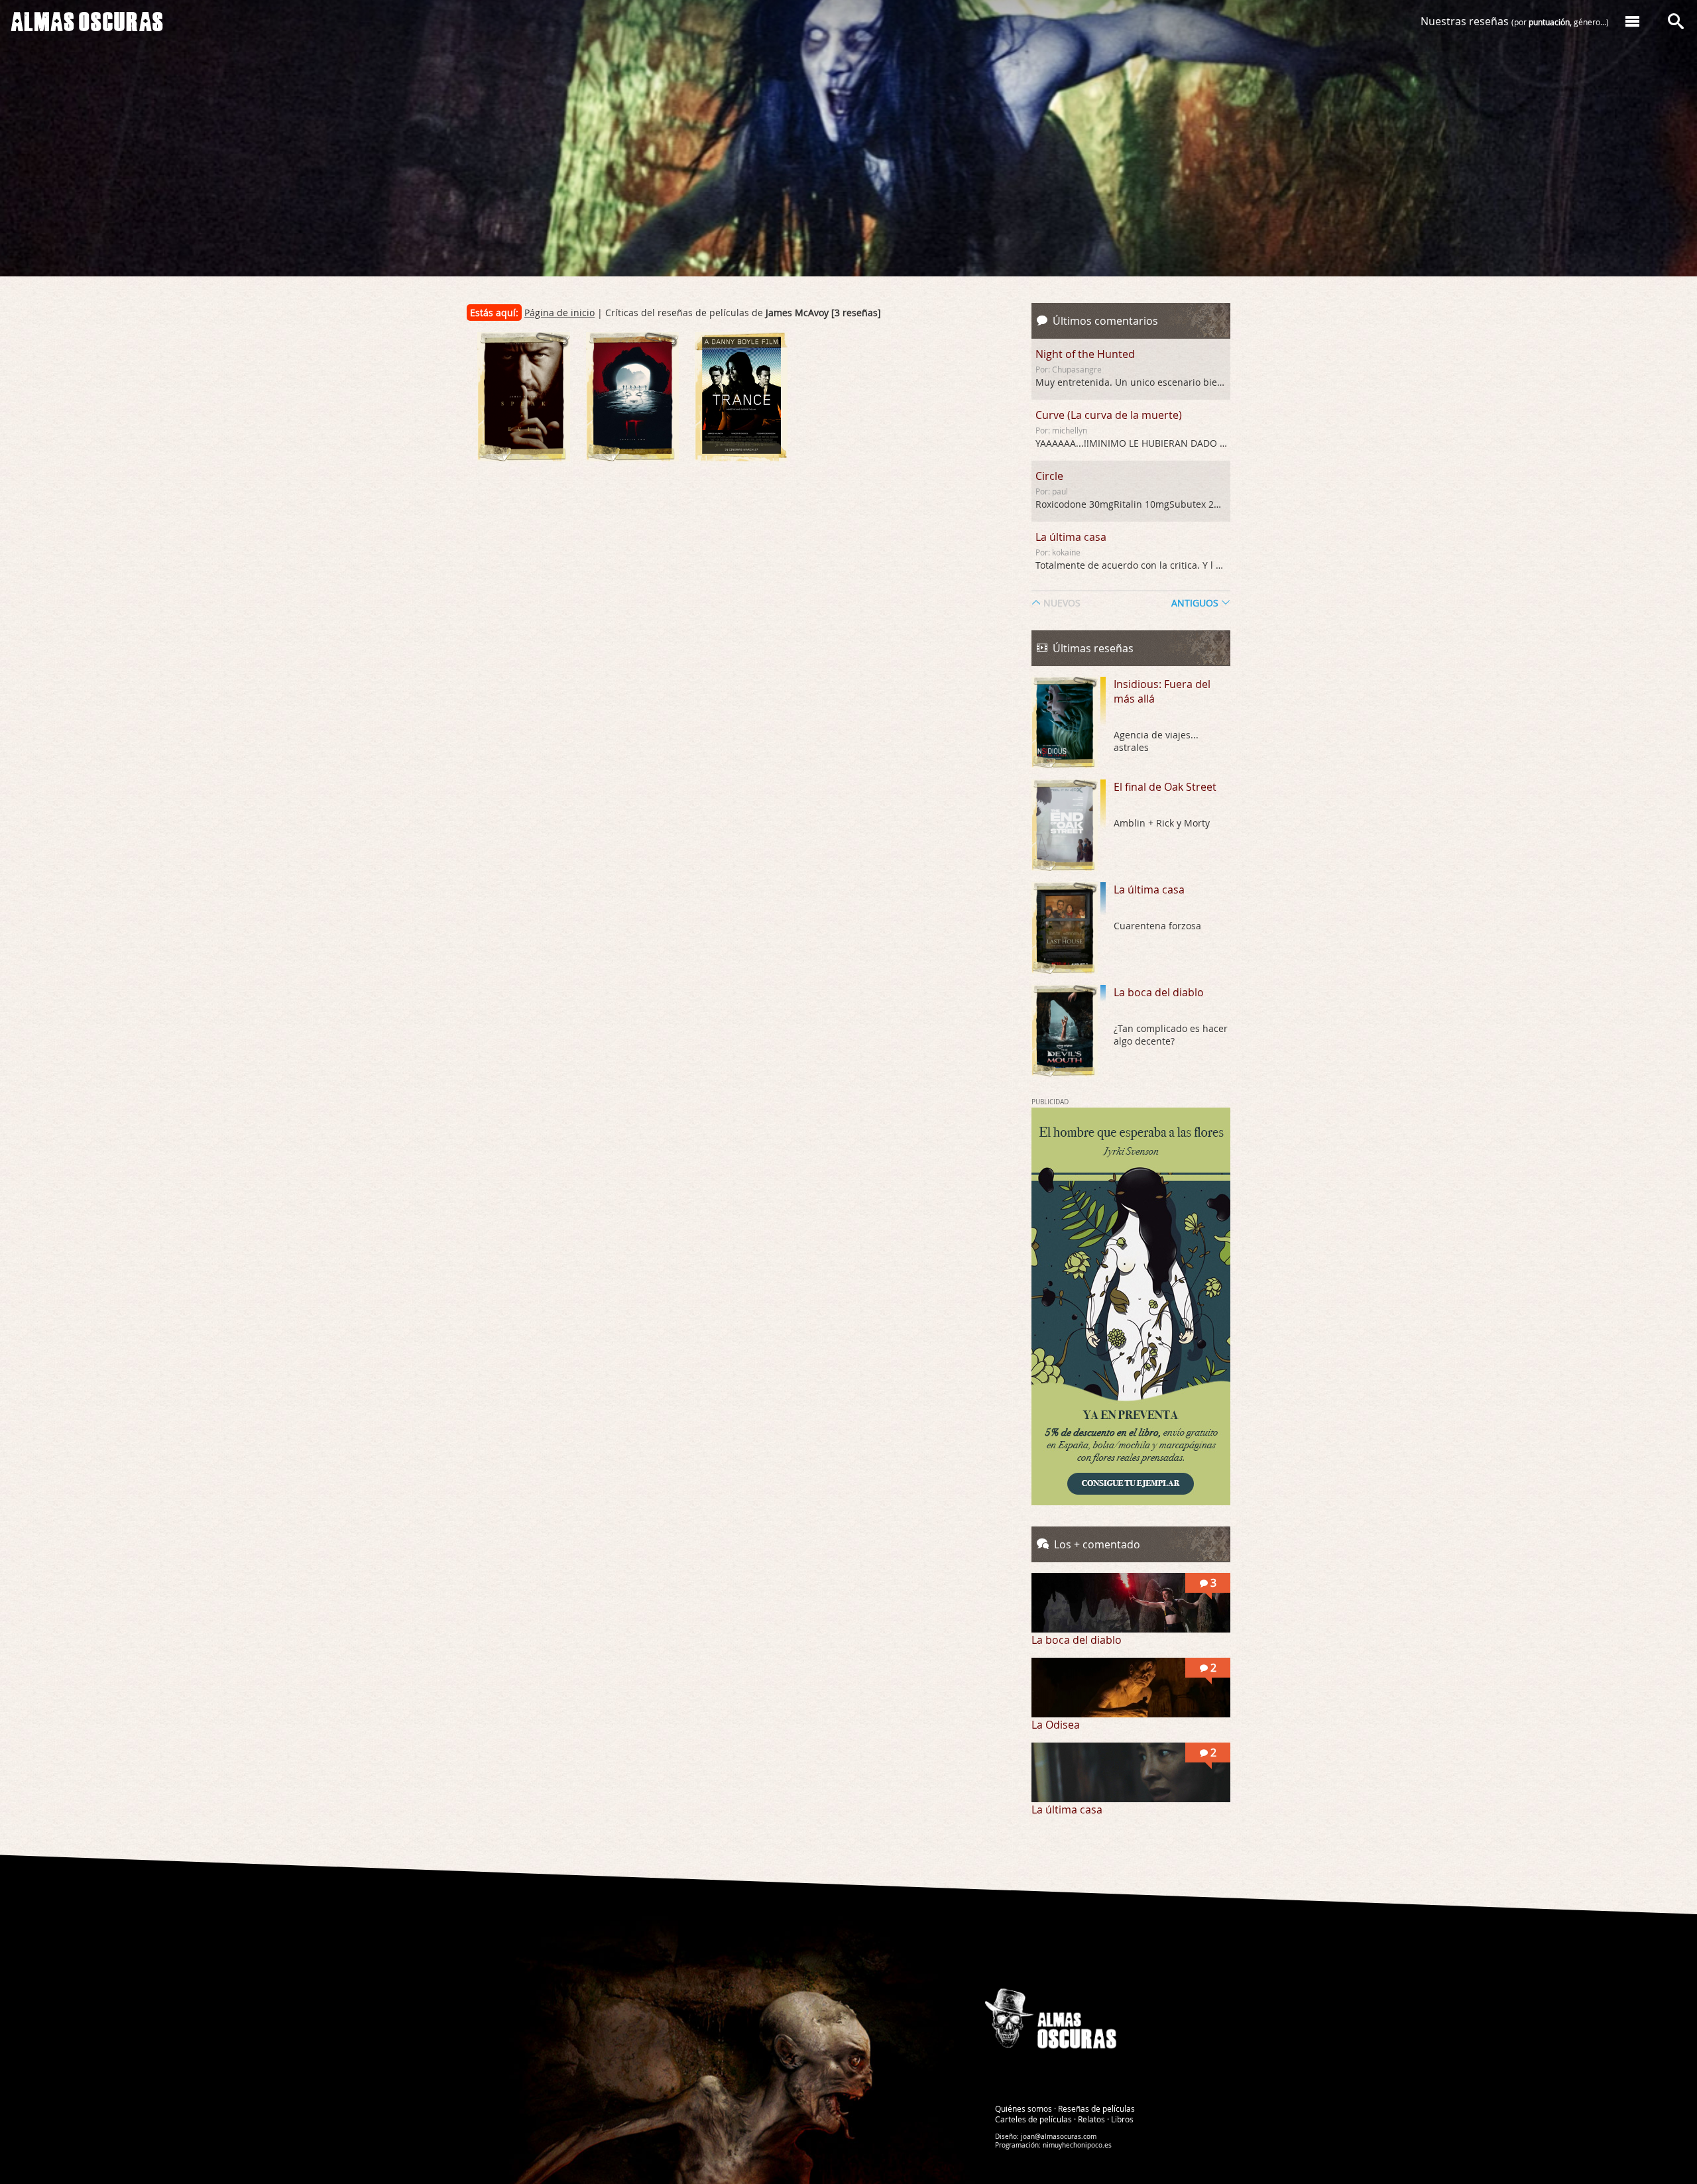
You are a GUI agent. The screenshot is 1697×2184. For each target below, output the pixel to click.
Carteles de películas (1033, 2119)
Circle (1049, 476)
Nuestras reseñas (1515, 21)
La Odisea (1056, 1725)
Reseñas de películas (1096, 2108)
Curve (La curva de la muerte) (1109, 415)
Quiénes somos (1024, 2108)
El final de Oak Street (1165, 787)
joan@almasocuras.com (1059, 2137)
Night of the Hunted (1085, 354)
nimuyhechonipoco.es (1077, 2145)
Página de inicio (559, 313)
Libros (1122, 2119)
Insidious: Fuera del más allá (1162, 691)
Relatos (1091, 2119)
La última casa (1071, 537)
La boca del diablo (1159, 992)
